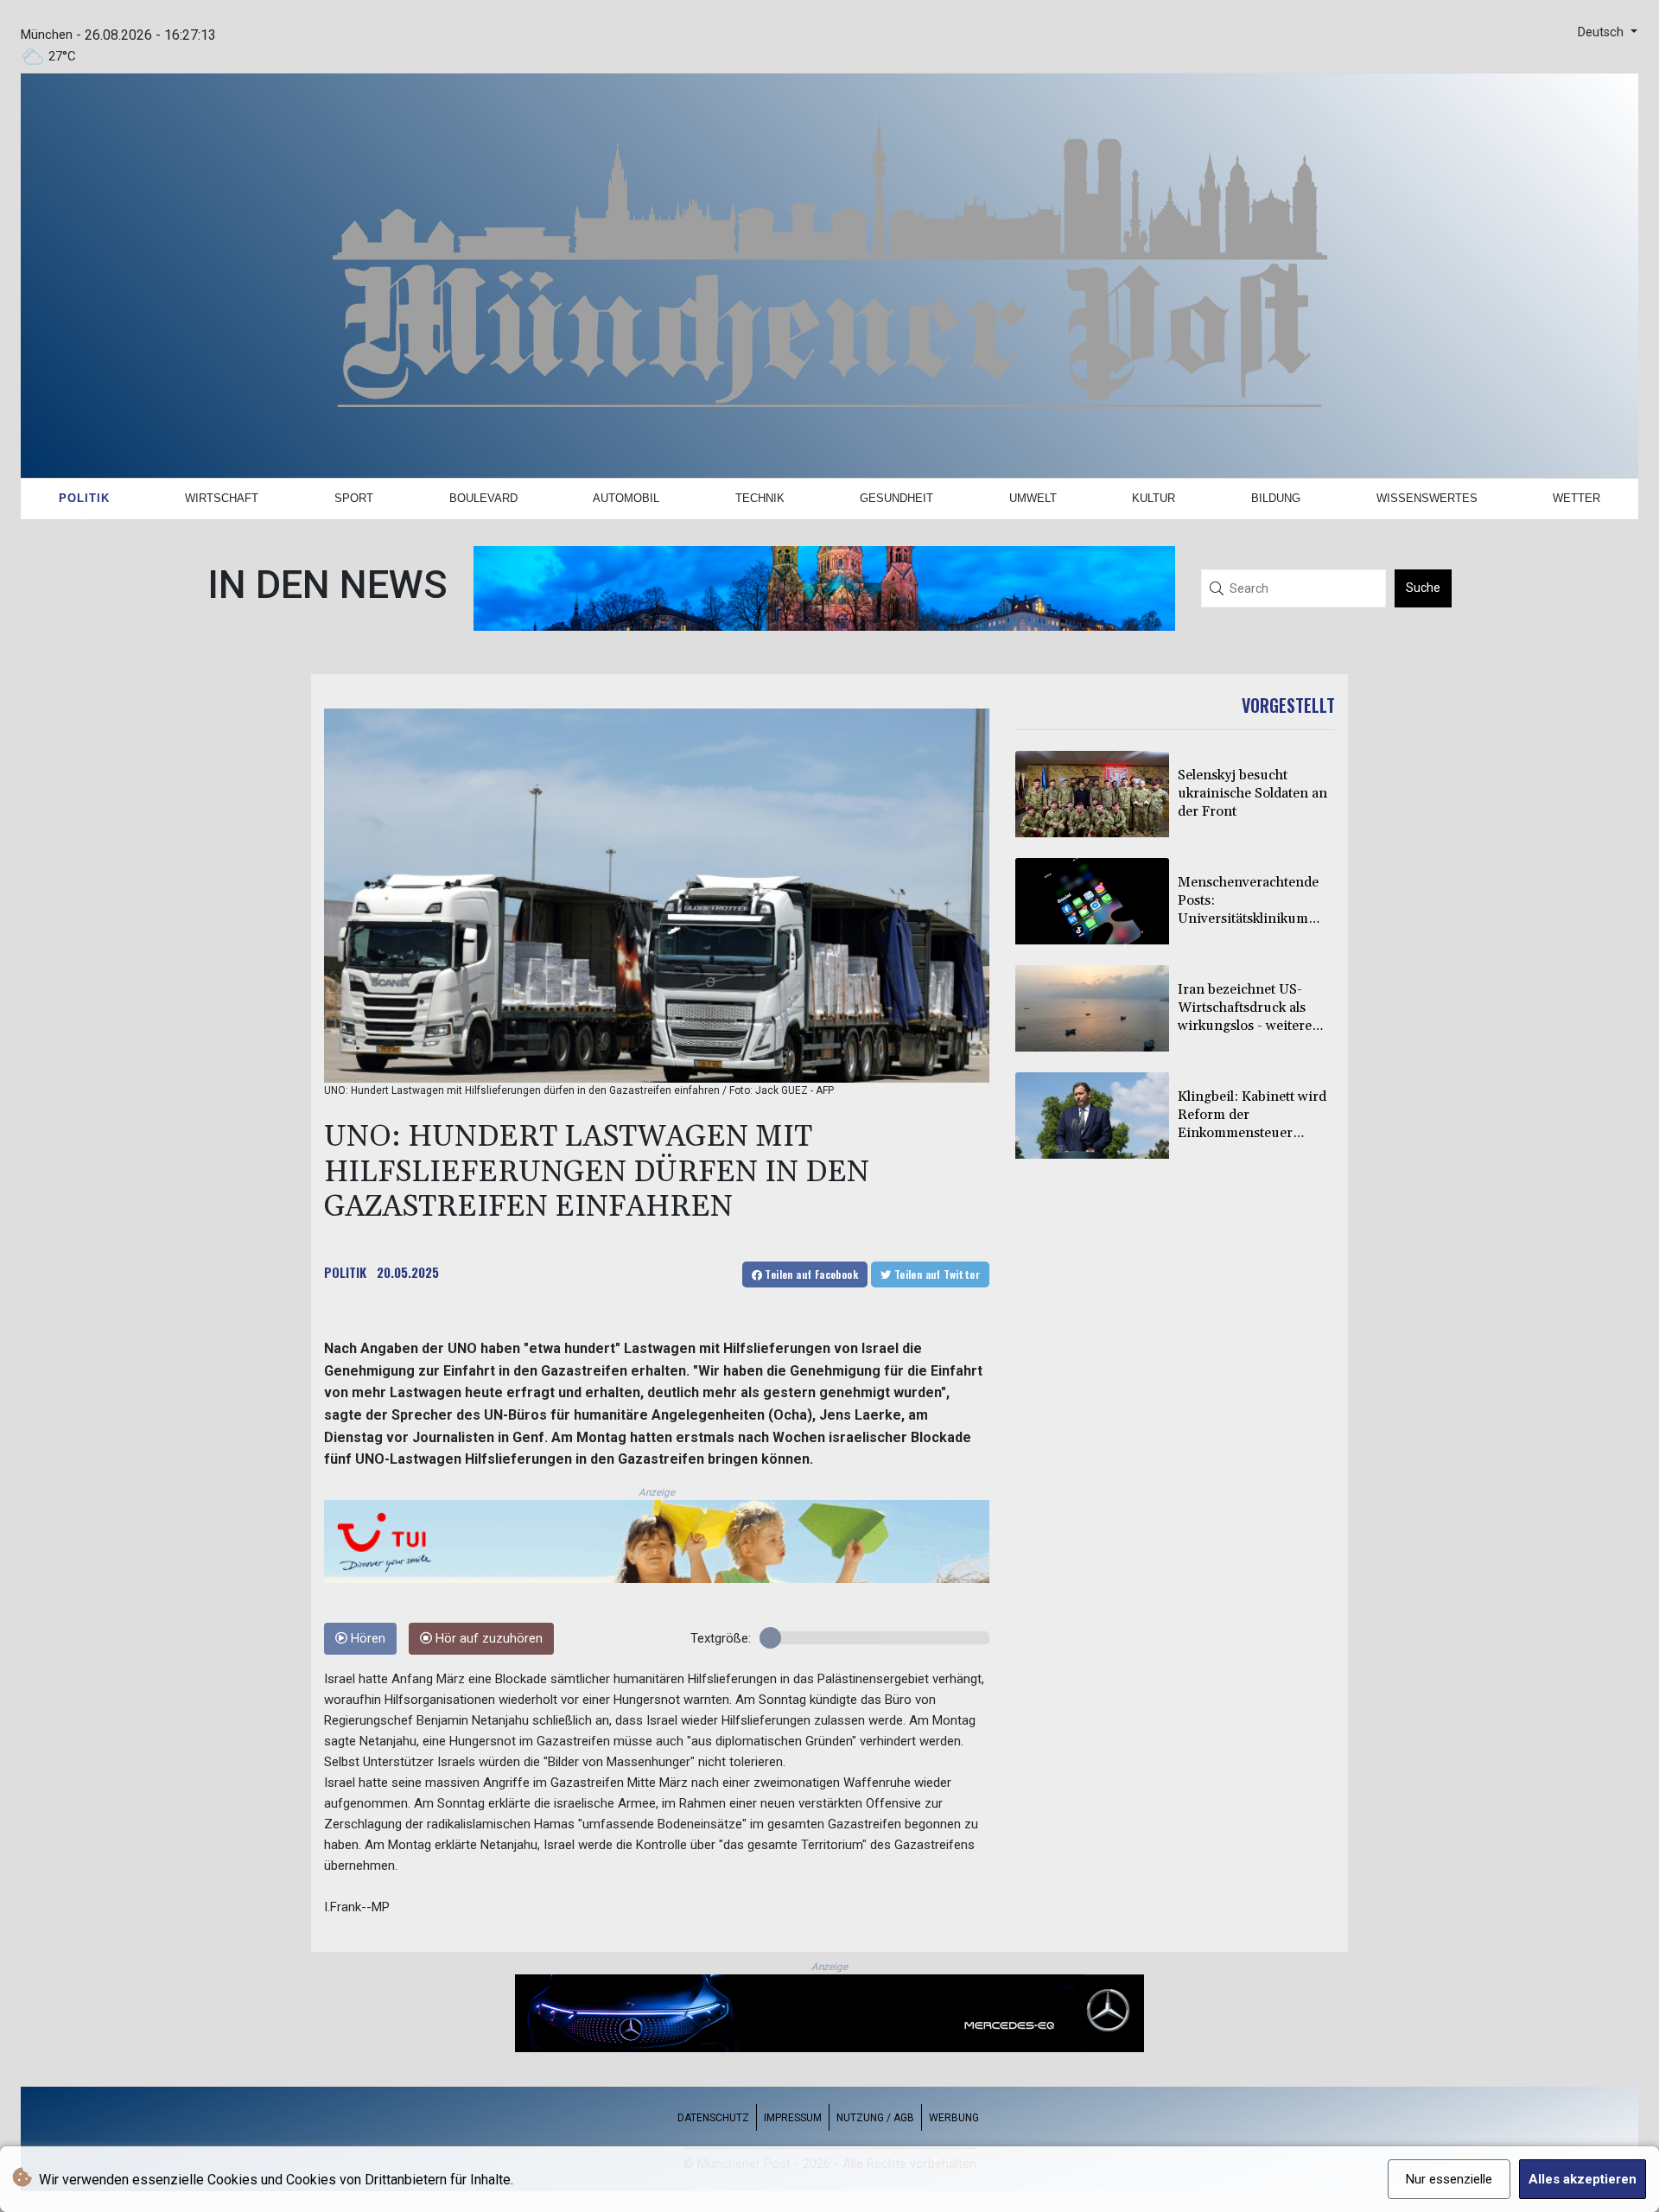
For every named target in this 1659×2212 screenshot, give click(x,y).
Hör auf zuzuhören (487, 1639)
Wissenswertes (1427, 498)
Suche (1423, 588)
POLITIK (345, 1272)
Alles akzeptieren (1583, 2179)
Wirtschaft (222, 498)
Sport (354, 498)
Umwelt (1033, 498)
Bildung (1276, 498)
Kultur (1154, 498)
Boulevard (483, 498)
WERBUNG (954, 2118)
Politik (84, 498)
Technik (760, 498)
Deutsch (1602, 32)
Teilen (810, 1274)
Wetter (1576, 498)
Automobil (626, 498)
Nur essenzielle (1449, 2179)
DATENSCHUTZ (713, 2118)
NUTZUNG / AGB (875, 2118)
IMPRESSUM (793, 2118)
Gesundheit (896, 498)
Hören (366, 1639)
